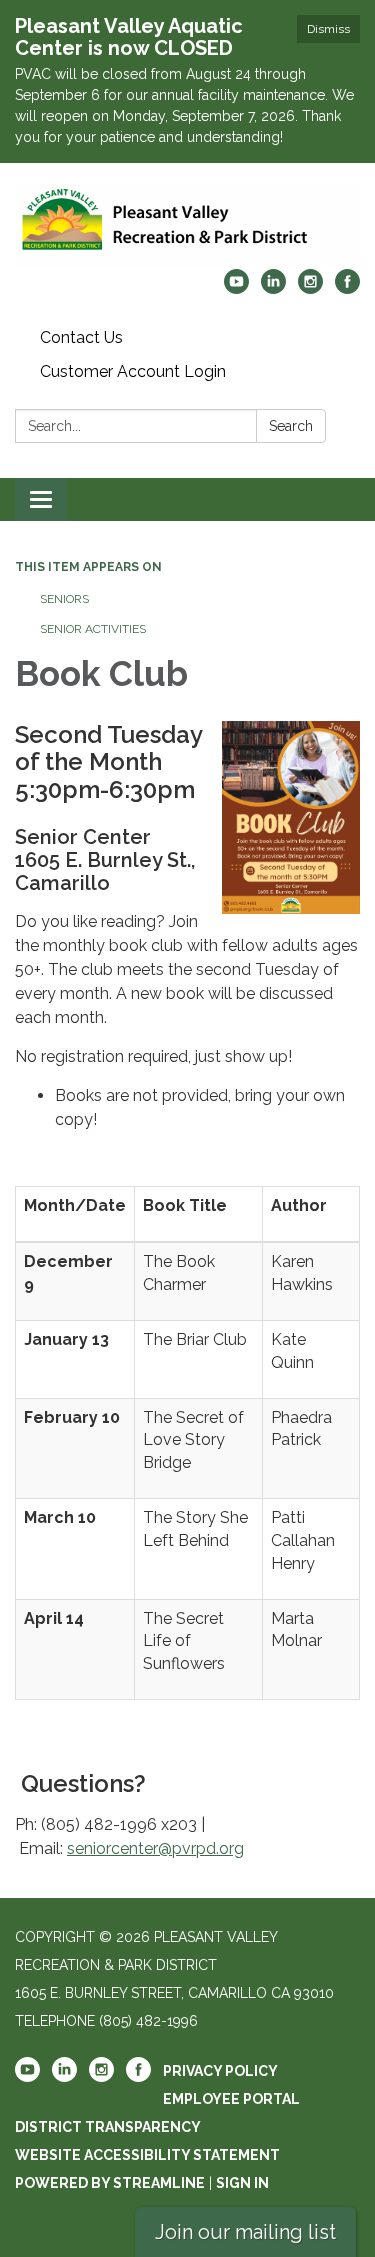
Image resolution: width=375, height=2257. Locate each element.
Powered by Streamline (110, 2183)
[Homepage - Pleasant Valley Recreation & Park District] (187, 226)
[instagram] (310, 288)
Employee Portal (231, 2099)
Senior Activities (93, 629)
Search (291, 426)
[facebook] (347, 288)
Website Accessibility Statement (147, 2155)
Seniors (64, 599)
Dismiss (328, 29)
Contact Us (81, 337)
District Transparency (108, 2127)
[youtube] (236, 288)
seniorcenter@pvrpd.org (155, 1848)
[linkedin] (273, 288)
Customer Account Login (133, 371)
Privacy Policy (220, 2071)
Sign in (242, 2183)
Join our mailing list (245, 2232)
